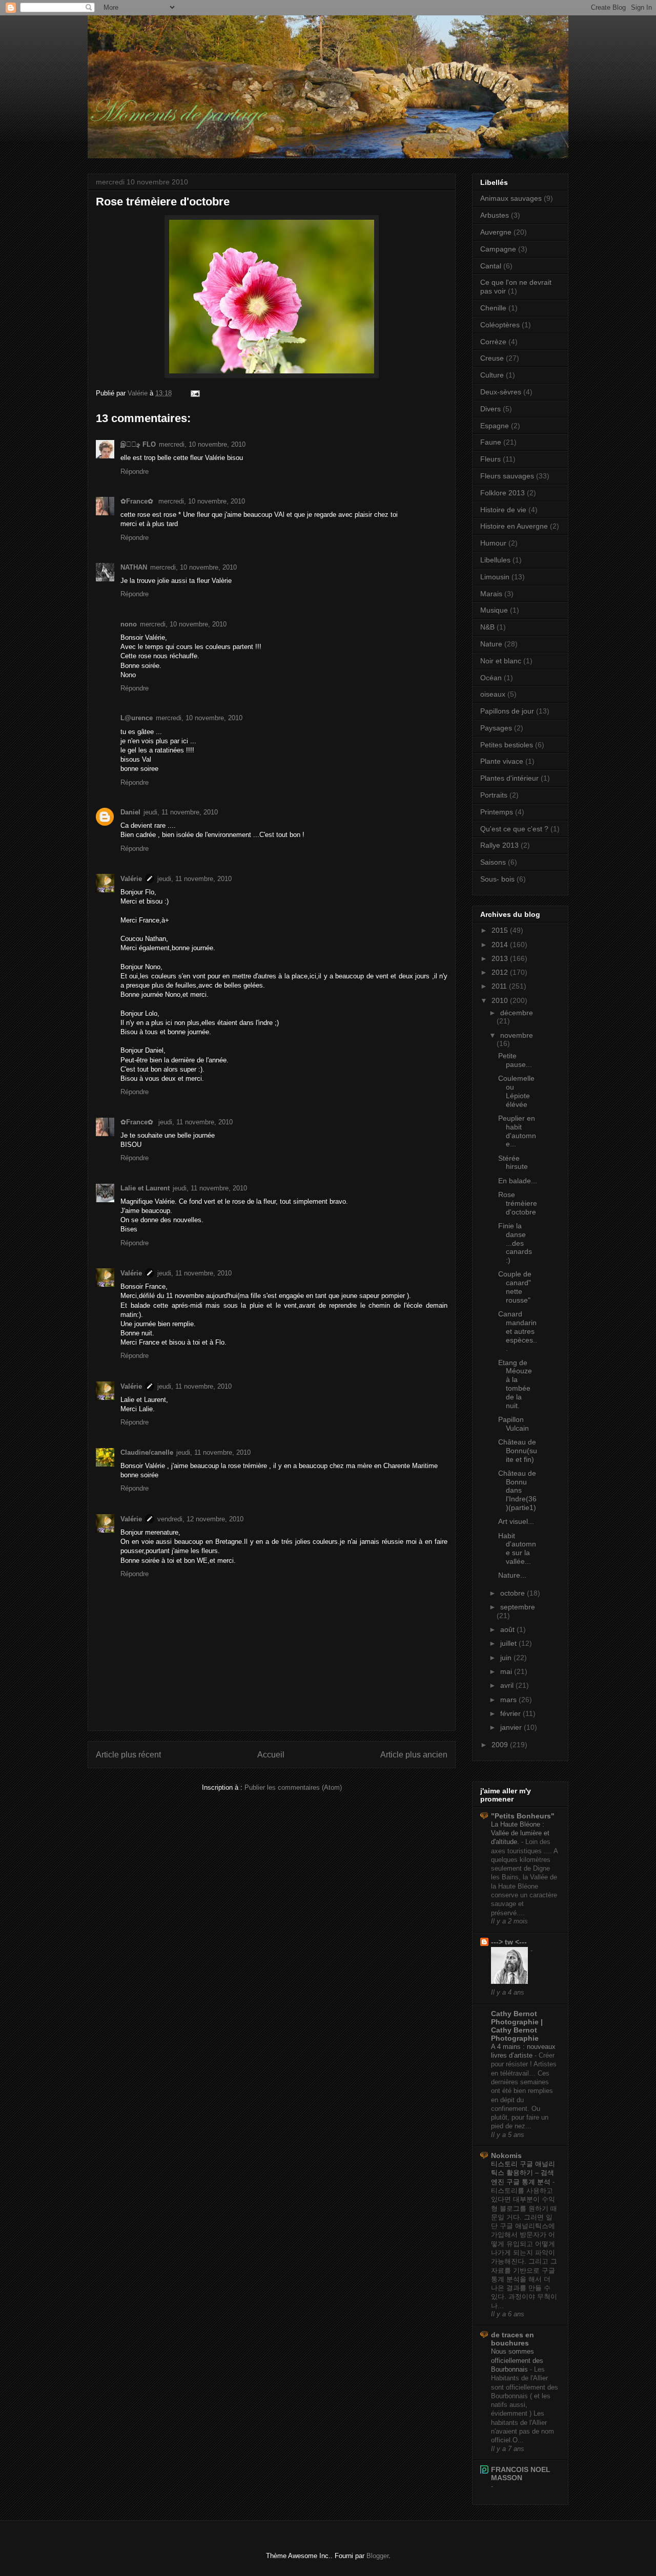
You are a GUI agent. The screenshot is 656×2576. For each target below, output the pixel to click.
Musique (494, 610)
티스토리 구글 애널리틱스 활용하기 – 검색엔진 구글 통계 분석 (523, 2173)
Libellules (495, 560)
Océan (491, 678)
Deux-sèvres (501, 392)
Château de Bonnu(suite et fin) (518, 1451)
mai (507, 1671)
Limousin (495, 577)
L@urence (137, 718)
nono (129, 624)
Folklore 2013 (503, 493)
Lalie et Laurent (145, 1188)
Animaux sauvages (511, 198)
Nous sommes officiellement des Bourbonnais (517, 2360)
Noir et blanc (501, 661)
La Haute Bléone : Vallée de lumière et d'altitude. (520, 1833)
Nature (491, 644)
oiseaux (493, 694)
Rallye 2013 (499, 845)
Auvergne (496, 232)
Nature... (512, 1575)
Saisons (493, 862)
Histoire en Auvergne (514, 526)
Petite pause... (515, 1060)
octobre (514, 1593)
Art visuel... (516, 1521)
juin (507, 1658)
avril (508, 1685)
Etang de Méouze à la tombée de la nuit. (515, 1384)
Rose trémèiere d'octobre (518, 1203)
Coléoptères (500, 325)
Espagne (495, 426)
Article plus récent (128, 1755)
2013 (501, 958)
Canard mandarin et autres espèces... (518, 1331)
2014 (501, 945)
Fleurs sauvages (507, 476)
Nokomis (506, 2155)
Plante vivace (502, 761)
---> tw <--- (509, 1942)
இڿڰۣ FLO (138, 444)
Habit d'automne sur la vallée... (517, 1548)
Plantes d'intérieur (509, 778)
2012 (501, 972)
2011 (500, 986)
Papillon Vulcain (514, 1424)
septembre (518, 1607)
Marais (491, 594)
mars (509, 1700)
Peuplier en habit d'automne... (517, 1131)
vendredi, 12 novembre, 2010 (200, 1519)
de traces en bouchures (512, 2339)
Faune (491, 442)
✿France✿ (138, 501)
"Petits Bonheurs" (523, 1816)
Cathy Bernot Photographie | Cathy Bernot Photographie (517, 2026)
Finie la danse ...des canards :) (515, 1243)
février (511, 1713)
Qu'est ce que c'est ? (514, 829)
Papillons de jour (507, 711)
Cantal (491, 266)
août (508, 1629)
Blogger (377, 2556)
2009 (501, 1745)
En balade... (518, 1181)
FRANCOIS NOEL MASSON (521, 2474)
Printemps (497, 812)
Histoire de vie (503, 510)
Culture (492, 375)
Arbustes (495, 215)
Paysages (496, 728)
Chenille (493, 308)
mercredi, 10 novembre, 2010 (202, 444)
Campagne (498, 249)
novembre (517, 1035)
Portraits (494, 795)
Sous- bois (497, 879)
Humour (493, 543)
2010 (501, 1000)
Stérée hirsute (513, 1163)
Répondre (135, 472)
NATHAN (134, 567)
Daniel (130, 812)
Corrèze (493, 342)
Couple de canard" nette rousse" (515, 1287)
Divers (490, 409)
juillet (509, 1643)
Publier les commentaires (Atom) (293, 1787)
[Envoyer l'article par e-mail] (194, 393)
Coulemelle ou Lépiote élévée (516, 1091)
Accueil (271, 1755)
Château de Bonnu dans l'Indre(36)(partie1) (517, 1490)
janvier (512, 1727)
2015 (501, 930)
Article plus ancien (414, 1755)
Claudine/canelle (147, 1452)
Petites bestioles (507, 745)
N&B (487, 627)
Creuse (492, 358)
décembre (517, 1013)
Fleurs (490, 459)
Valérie (131, 879)
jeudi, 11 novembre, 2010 (181, 812)
